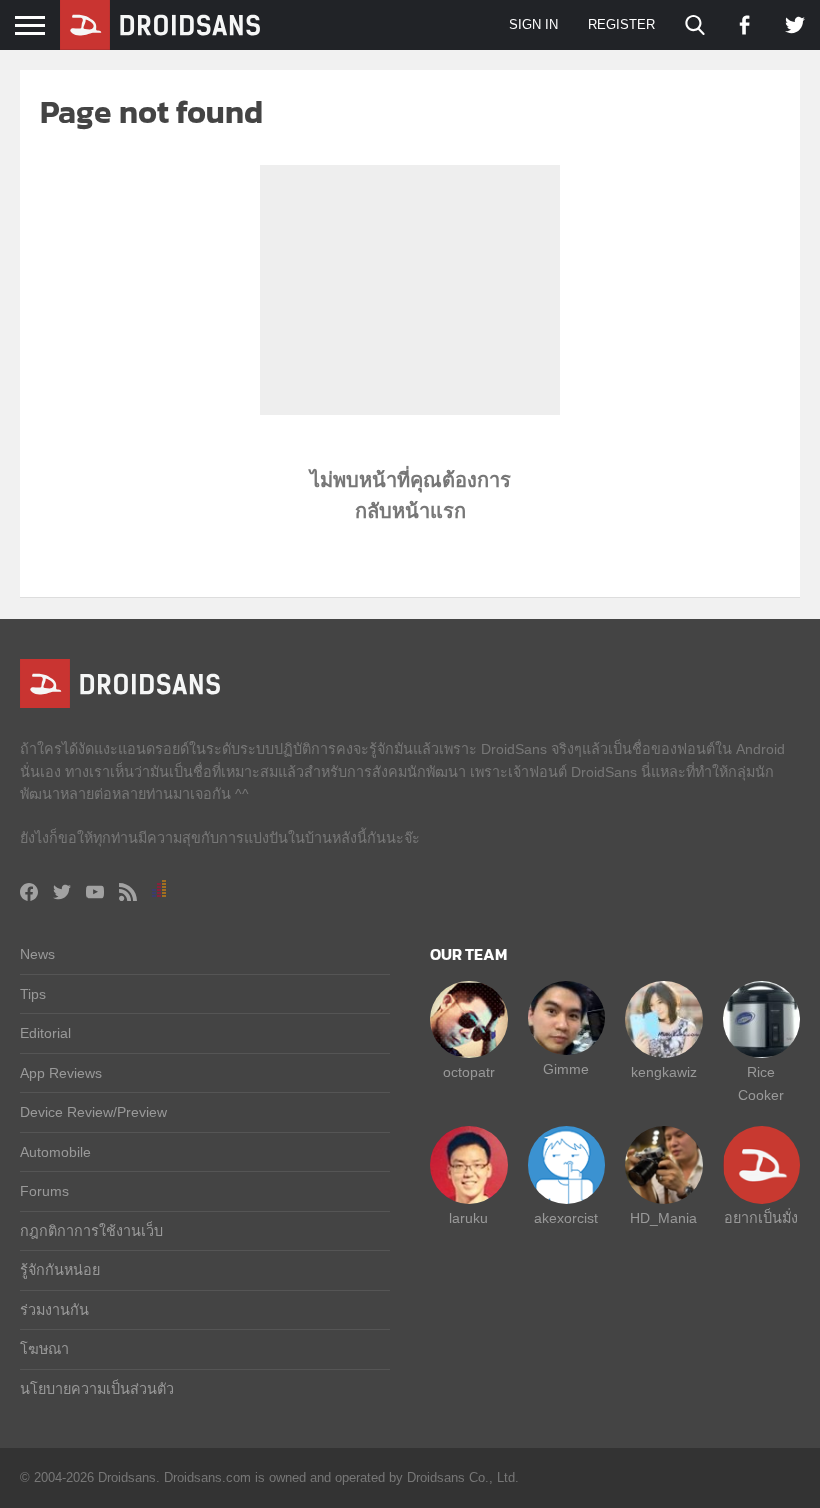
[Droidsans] (160, 25)
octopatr (469, 1072)
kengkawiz (664, 1072)
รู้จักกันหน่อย (60, 1270)
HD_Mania (663, 1218)
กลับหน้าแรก (410, 511)
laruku (468, 1218)
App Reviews (61, 1073)
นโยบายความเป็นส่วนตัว (97, 1389)
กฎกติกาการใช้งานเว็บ (91, 1231)
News (37, 954)
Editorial (45, 1033)
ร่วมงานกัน (54, 1310)
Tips (33, 994)
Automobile (55, 1152)
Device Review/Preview (93, 1112)
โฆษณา (44, 1349)
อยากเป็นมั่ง (761, 1218)
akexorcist (566, 1218)
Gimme (566, 1069)
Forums (44, 1191)
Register (621, 24)
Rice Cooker (761, 1083)
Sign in (533, 24)
